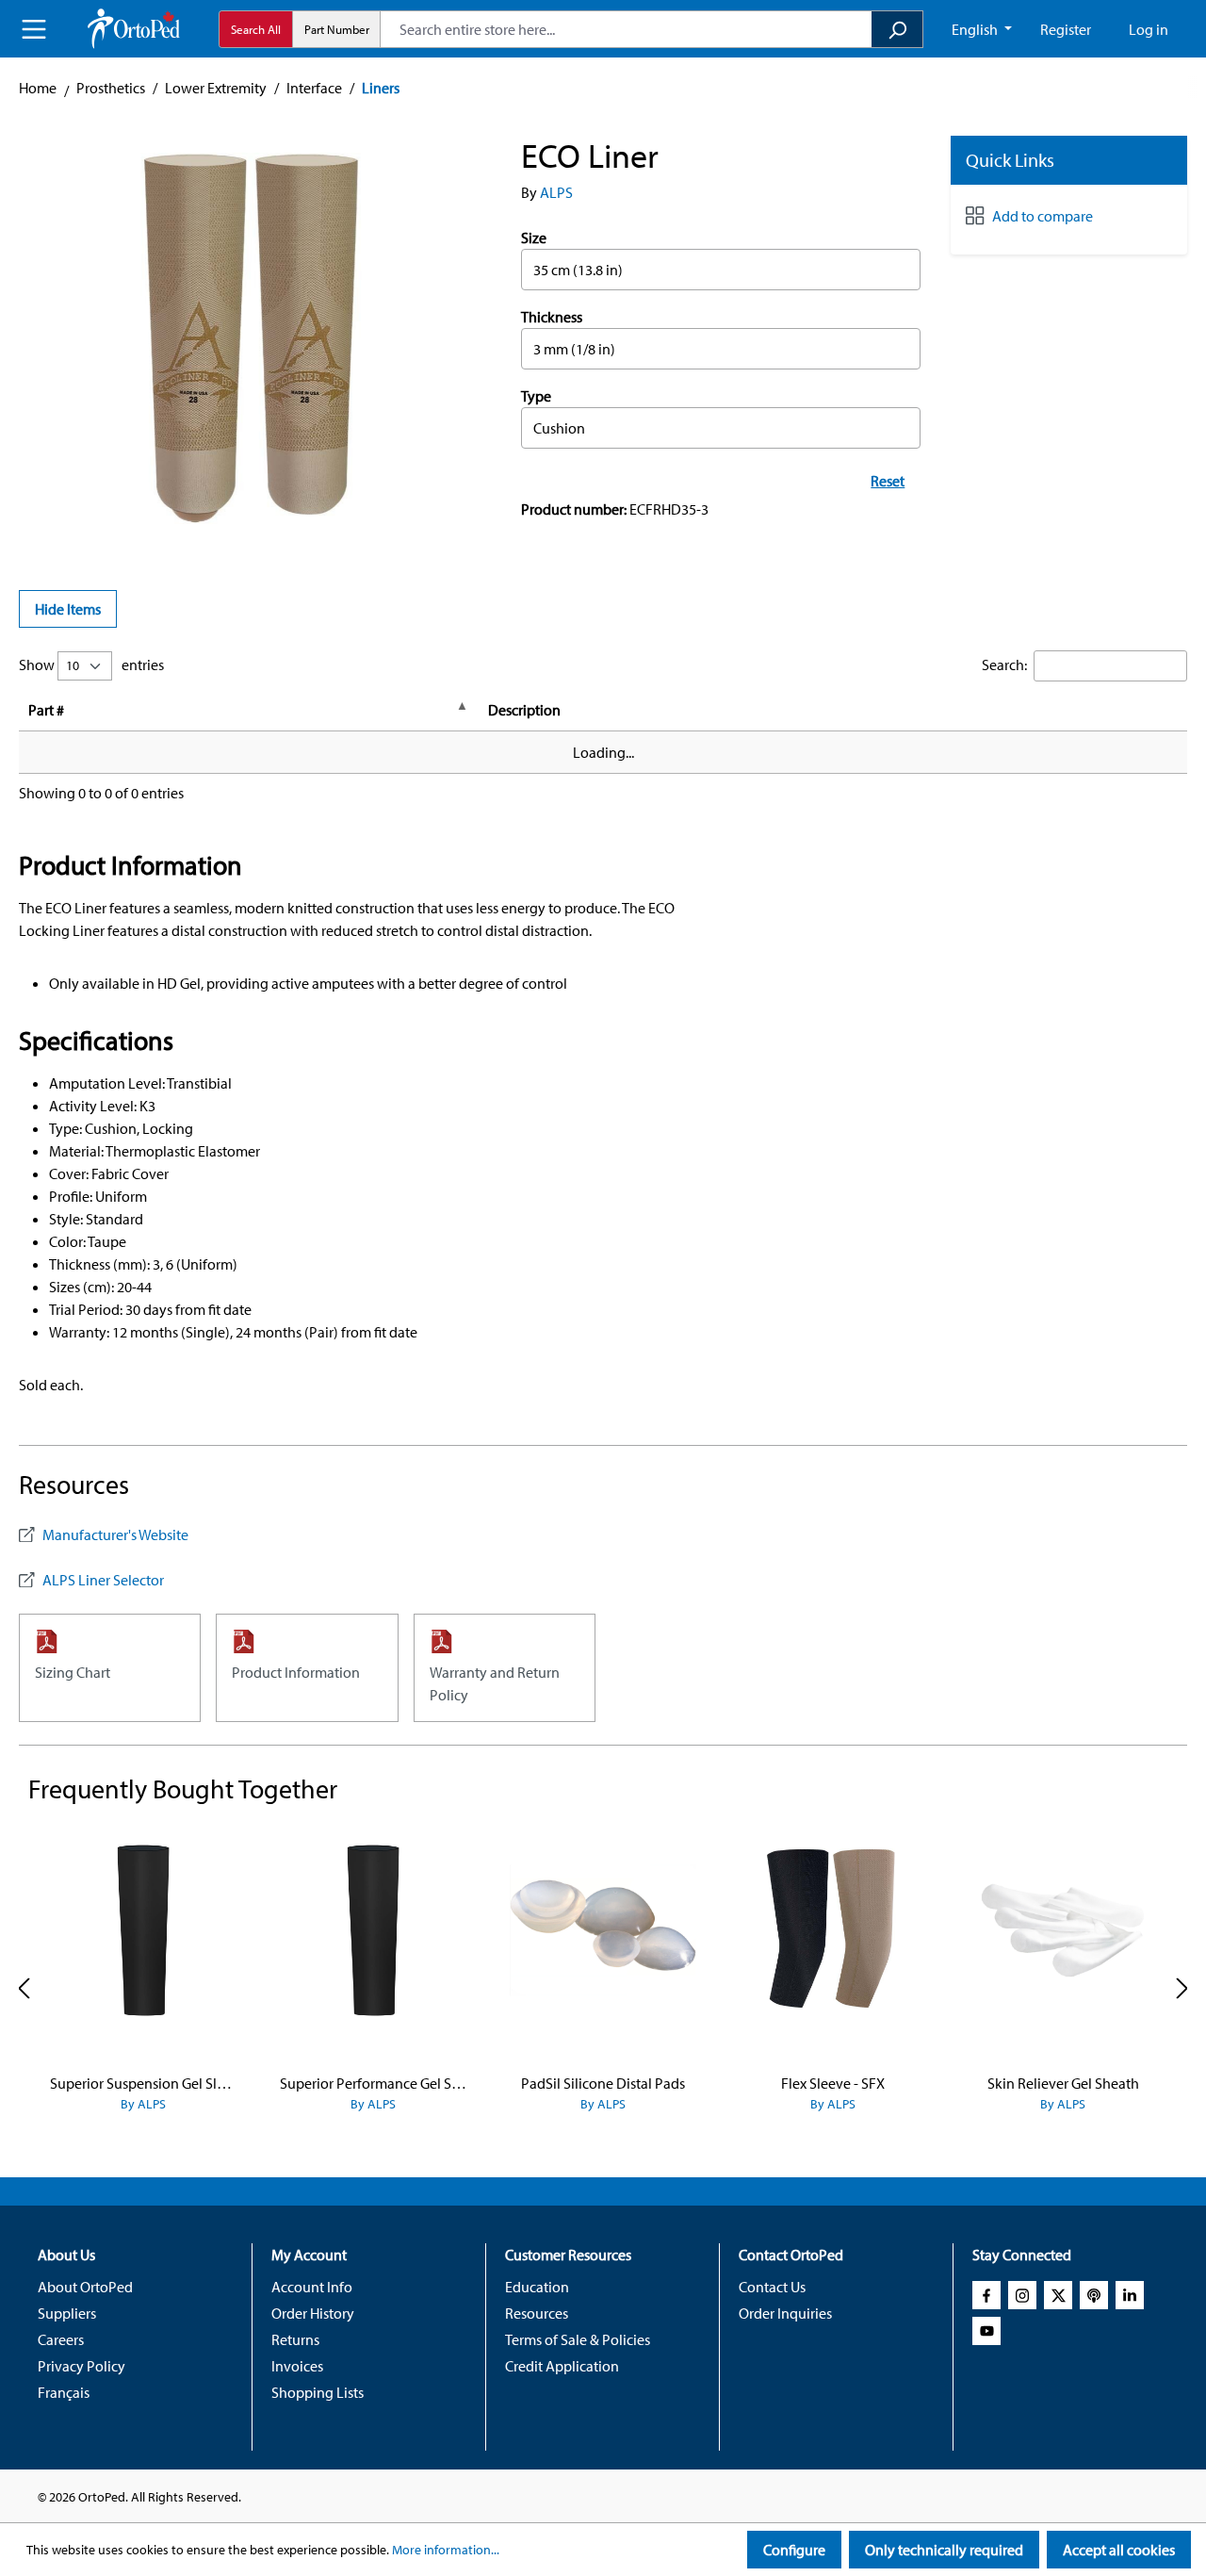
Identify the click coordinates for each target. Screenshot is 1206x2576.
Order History (313, 2313)
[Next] (1182, 1988)
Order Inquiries (785, 2313)
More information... (446, 2550)
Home (38, 88)
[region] (251, 338)
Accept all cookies (1119, 2550)
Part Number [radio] (337, 29)
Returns (295, 2339)
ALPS (556, 192)
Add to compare (1043, 216)
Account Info (312, 2287)
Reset (888, 481)
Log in (1149, 29)
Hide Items (68, 609)
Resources (537, 2313)
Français (64, 2392)
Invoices (297, 2366)
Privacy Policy (81, 2366)
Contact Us (772, 2287)
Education (537, 2287)
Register (1066, 29)
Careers (61, 2339)
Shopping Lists (318, 2392)
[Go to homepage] (134, 29)
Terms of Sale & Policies (578, 2339)
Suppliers (67, 2313)
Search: (1004, 665)
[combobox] (626, 29)
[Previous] (24, 1988)
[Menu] (34, 29)
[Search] (897, 29)
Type (536, 396)
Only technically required (944, 2550)
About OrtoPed (85, 2287)
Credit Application (562, 2366)
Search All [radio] (256, 29)
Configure (794, 2550)
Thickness (552, 317)
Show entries (91, 665)
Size (534, 238)
